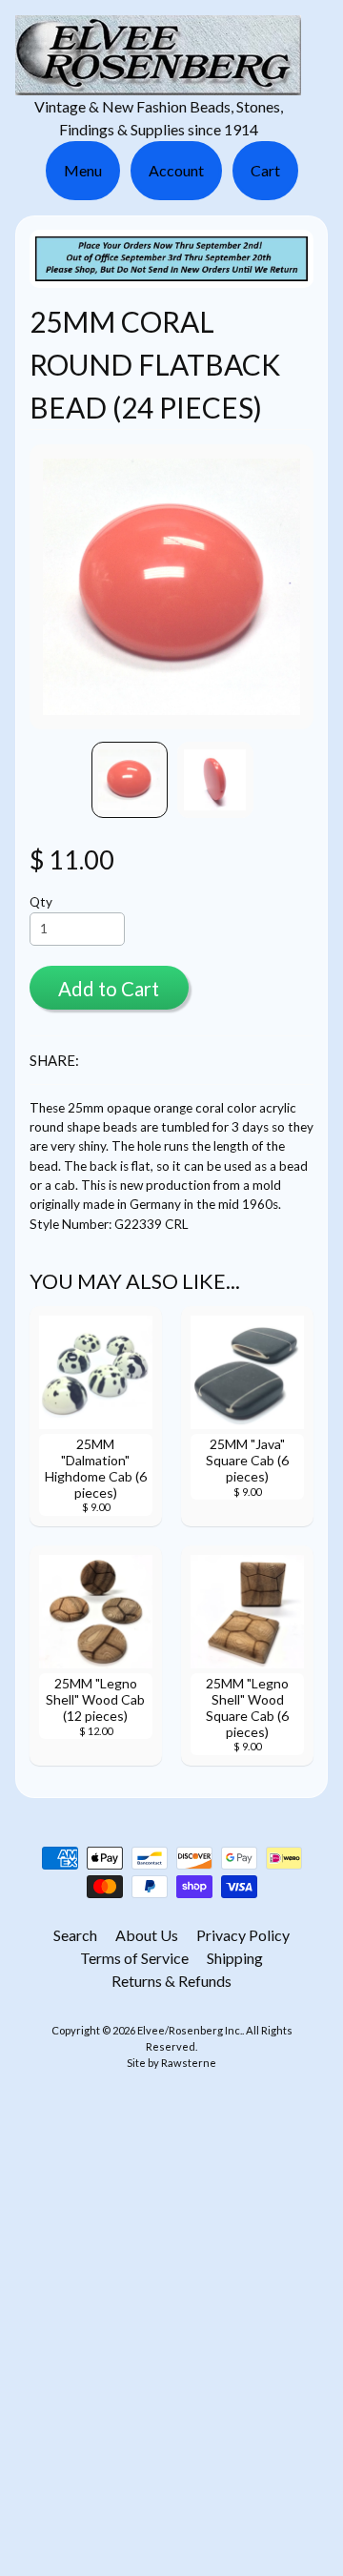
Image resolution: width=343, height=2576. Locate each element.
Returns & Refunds (171, 1981)
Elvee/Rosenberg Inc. (190, 2030)
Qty (41, 902)
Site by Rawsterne (171, 2063)
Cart (265, 170)
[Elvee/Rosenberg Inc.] (158, 83)
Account (176, 170)
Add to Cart (109, 989)
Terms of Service (134, 1958)
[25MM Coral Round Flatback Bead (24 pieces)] (130, 780)
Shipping (235, 1958)
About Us (147, 1935)
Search (75, 1935)
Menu (83, 170)
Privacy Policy (243, 1935)
